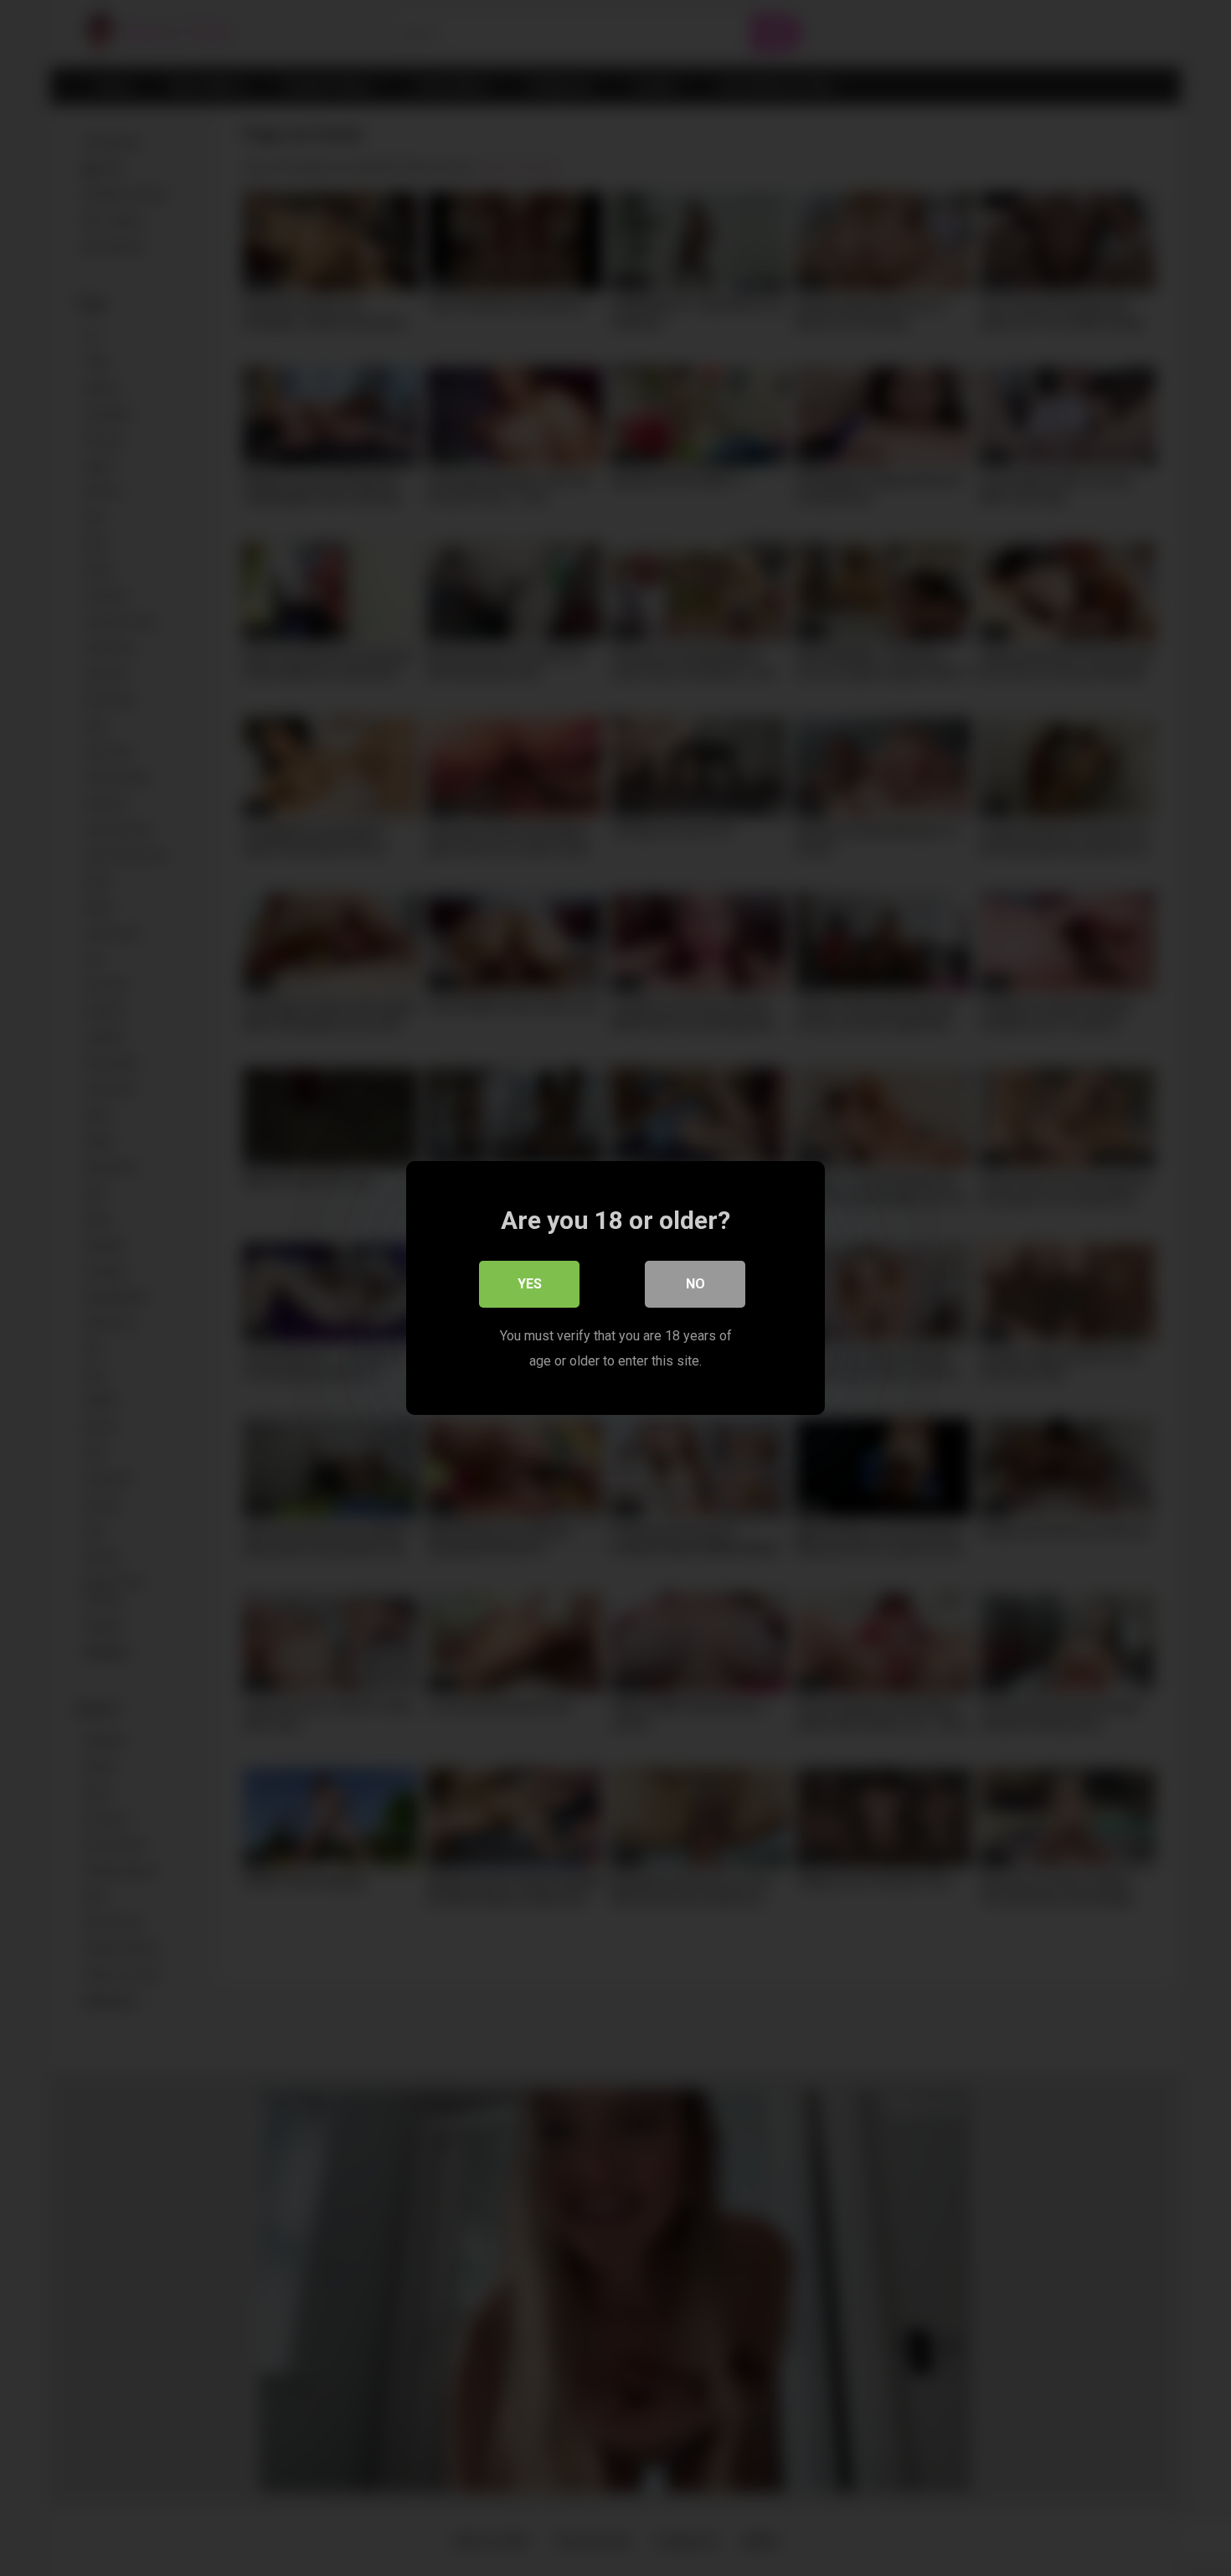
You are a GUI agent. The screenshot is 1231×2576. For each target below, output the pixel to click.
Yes (530, 1284)
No (695, 1284)
